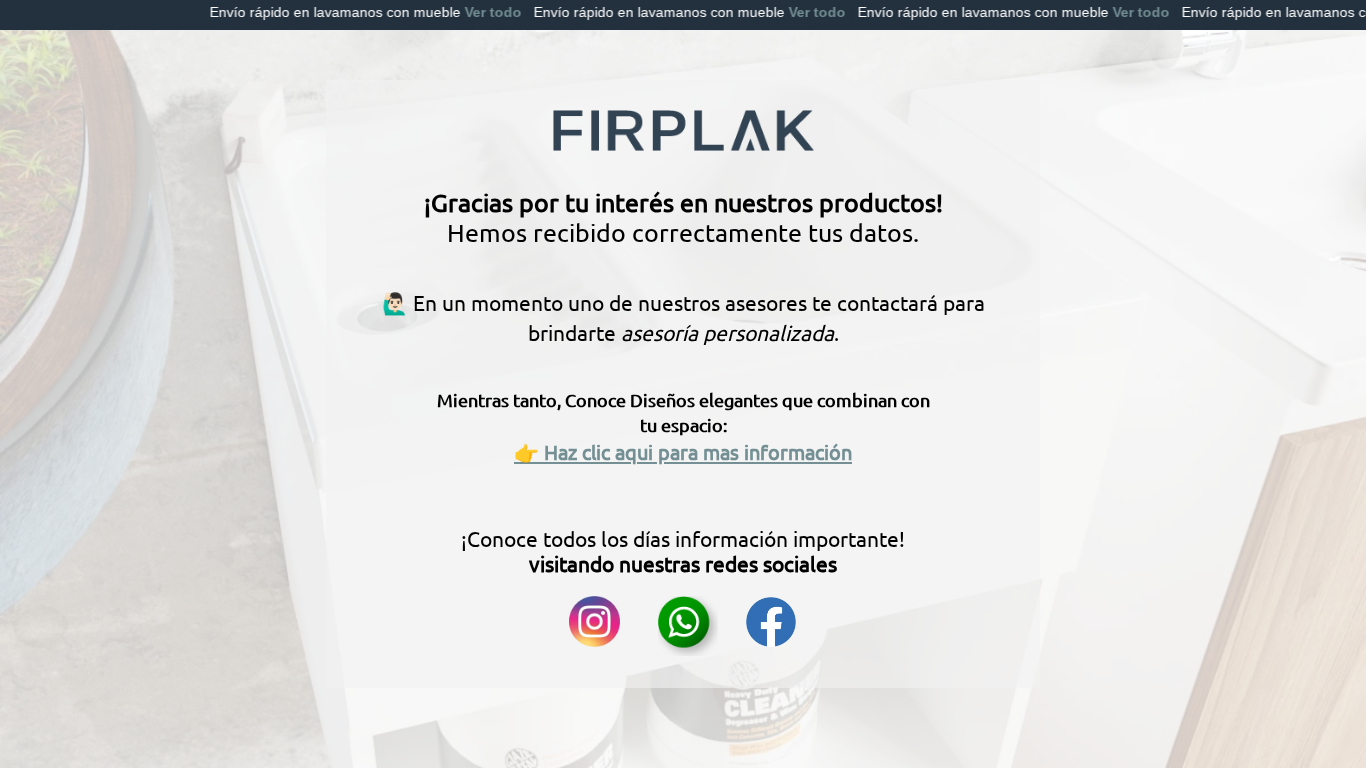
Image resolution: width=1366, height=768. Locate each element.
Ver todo (461, 12)
